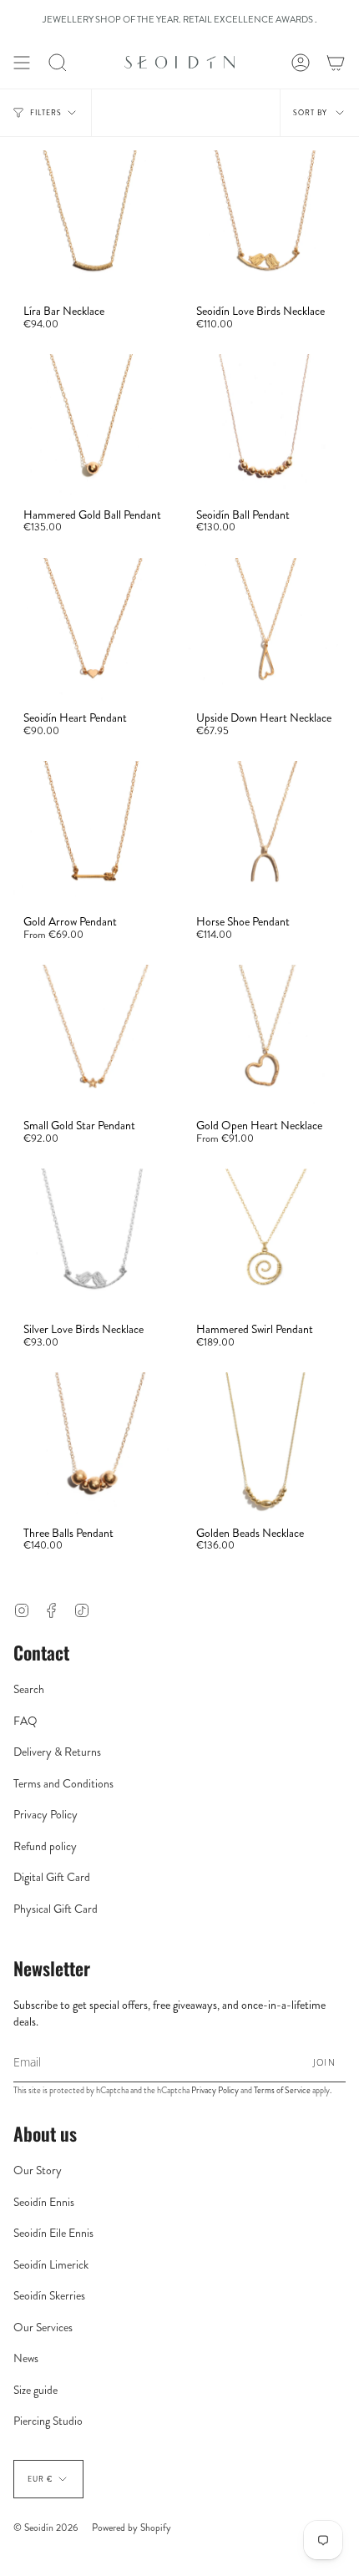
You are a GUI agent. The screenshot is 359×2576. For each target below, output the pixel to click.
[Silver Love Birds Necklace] (93, 1240)
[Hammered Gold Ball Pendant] (93, 426)
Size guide (35, 2390)
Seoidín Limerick (51, 2264)
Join (324, 2062)
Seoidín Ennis (44, 2202)
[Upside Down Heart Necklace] (266, 630)
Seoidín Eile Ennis (53, 2233)
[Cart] (336, 63)
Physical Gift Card (56, 1909)
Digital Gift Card (52, 1877)
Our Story (38, 2170)
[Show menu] (22, 63)
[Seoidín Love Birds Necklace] (266, 222)
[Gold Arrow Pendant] (93, 833)
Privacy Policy (46, 1814)
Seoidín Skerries (49, 2295)
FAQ (25, 1721)
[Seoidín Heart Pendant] (93, 630)
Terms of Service (282, 2090)
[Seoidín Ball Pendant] (266, 426)
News (26, 2358)
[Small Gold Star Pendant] (93, 1037)
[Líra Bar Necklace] (93, 222)
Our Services (43, 2327)
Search (29, 1689)
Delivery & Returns (57, 1752)
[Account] (301, 63)
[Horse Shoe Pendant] (266, 833)
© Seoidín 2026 (46, 2528)
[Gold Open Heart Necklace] (266, 1037)
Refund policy (45, 1846)
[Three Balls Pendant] (93, 1444)
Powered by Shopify (131, 2528)
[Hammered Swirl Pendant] (266, 1240)
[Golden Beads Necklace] (266, 1444)
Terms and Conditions (63, 1783)
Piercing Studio (48, 2421)
